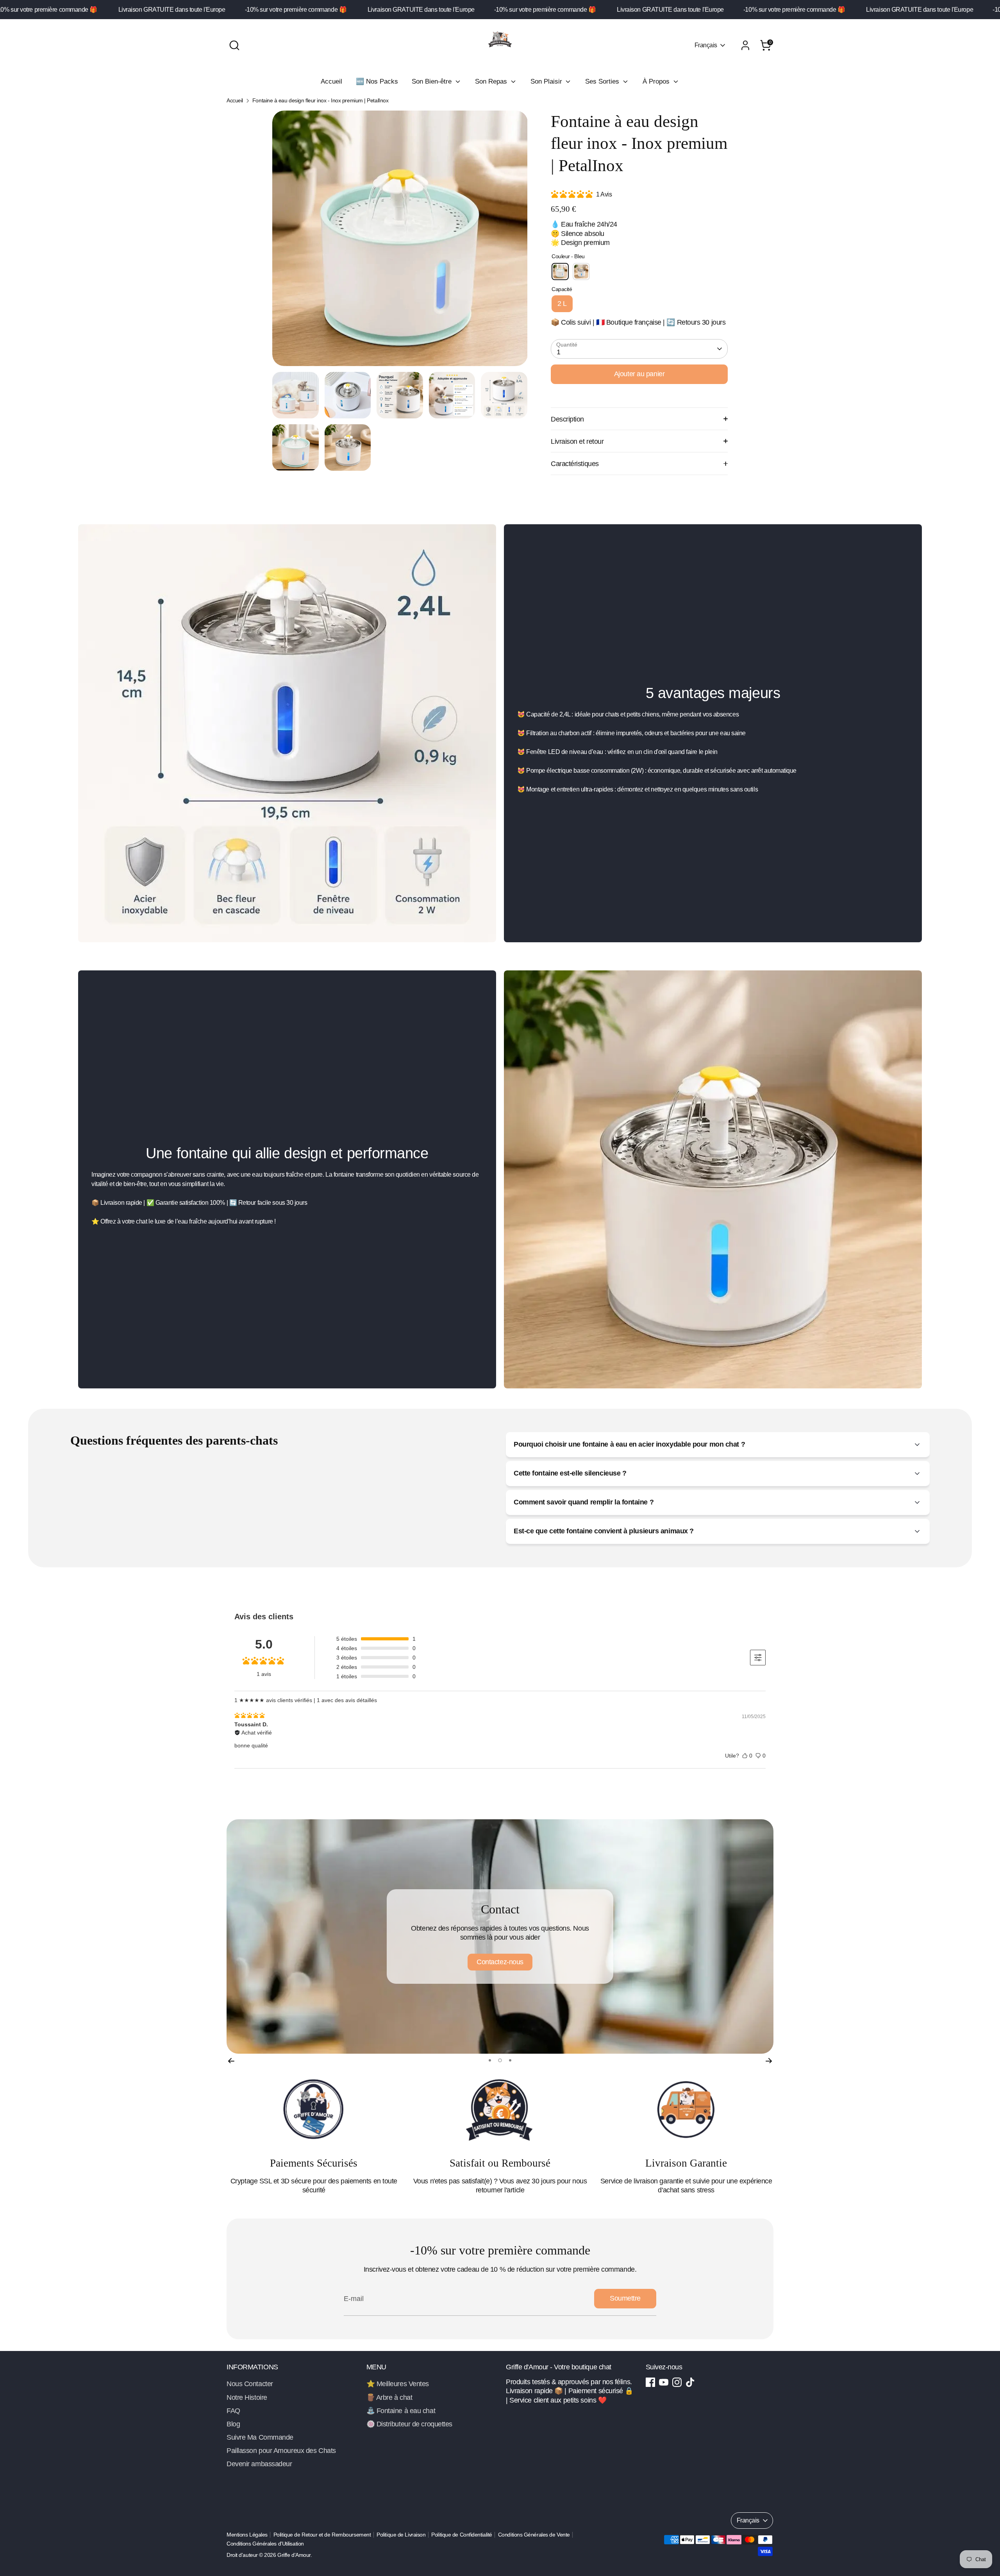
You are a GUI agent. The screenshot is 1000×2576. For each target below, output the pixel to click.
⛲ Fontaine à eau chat (401, 2411)
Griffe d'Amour (294, 2555)
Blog (233, 2424)
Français (706, 45)
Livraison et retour (577, 441)
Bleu (560, 272)
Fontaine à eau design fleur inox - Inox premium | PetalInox (320, 101)
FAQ (233, 2411)
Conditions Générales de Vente (534, 2535)
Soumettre (625, 2298)
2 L (562, 304)
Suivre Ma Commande (260, 2437)
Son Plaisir (547, 81)
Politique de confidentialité (500, 1957)
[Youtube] (664, 2382)
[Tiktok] (690, 2382)
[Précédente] (231, 2060)
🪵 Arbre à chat (389, 2397)
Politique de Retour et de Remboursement (322, 2535)
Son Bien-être (433, 81)
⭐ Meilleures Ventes (398, 2384)
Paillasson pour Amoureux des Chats (281, 2451)
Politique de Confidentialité (462, 2535)
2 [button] (499, 2060)
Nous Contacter (250, 2384)
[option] (400, 241)
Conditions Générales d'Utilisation (265, 2544)
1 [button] (490, 2060)
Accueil (331, 81)
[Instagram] (677, 2382)
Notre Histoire (247, 2397)
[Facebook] (650, 2382)
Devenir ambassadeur (259, 2464)
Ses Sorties (603, 81)
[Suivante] (769, 2060)
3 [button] (509, 2060)
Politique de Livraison (401, 2535)
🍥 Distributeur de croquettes (409, 2424)
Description (567, 419)
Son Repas (492, 81)
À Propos (657, 81)
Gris (581, 272)
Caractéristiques (575, 464)
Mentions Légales (247, 2535)
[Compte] (745, 45)
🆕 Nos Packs (377, 81)
